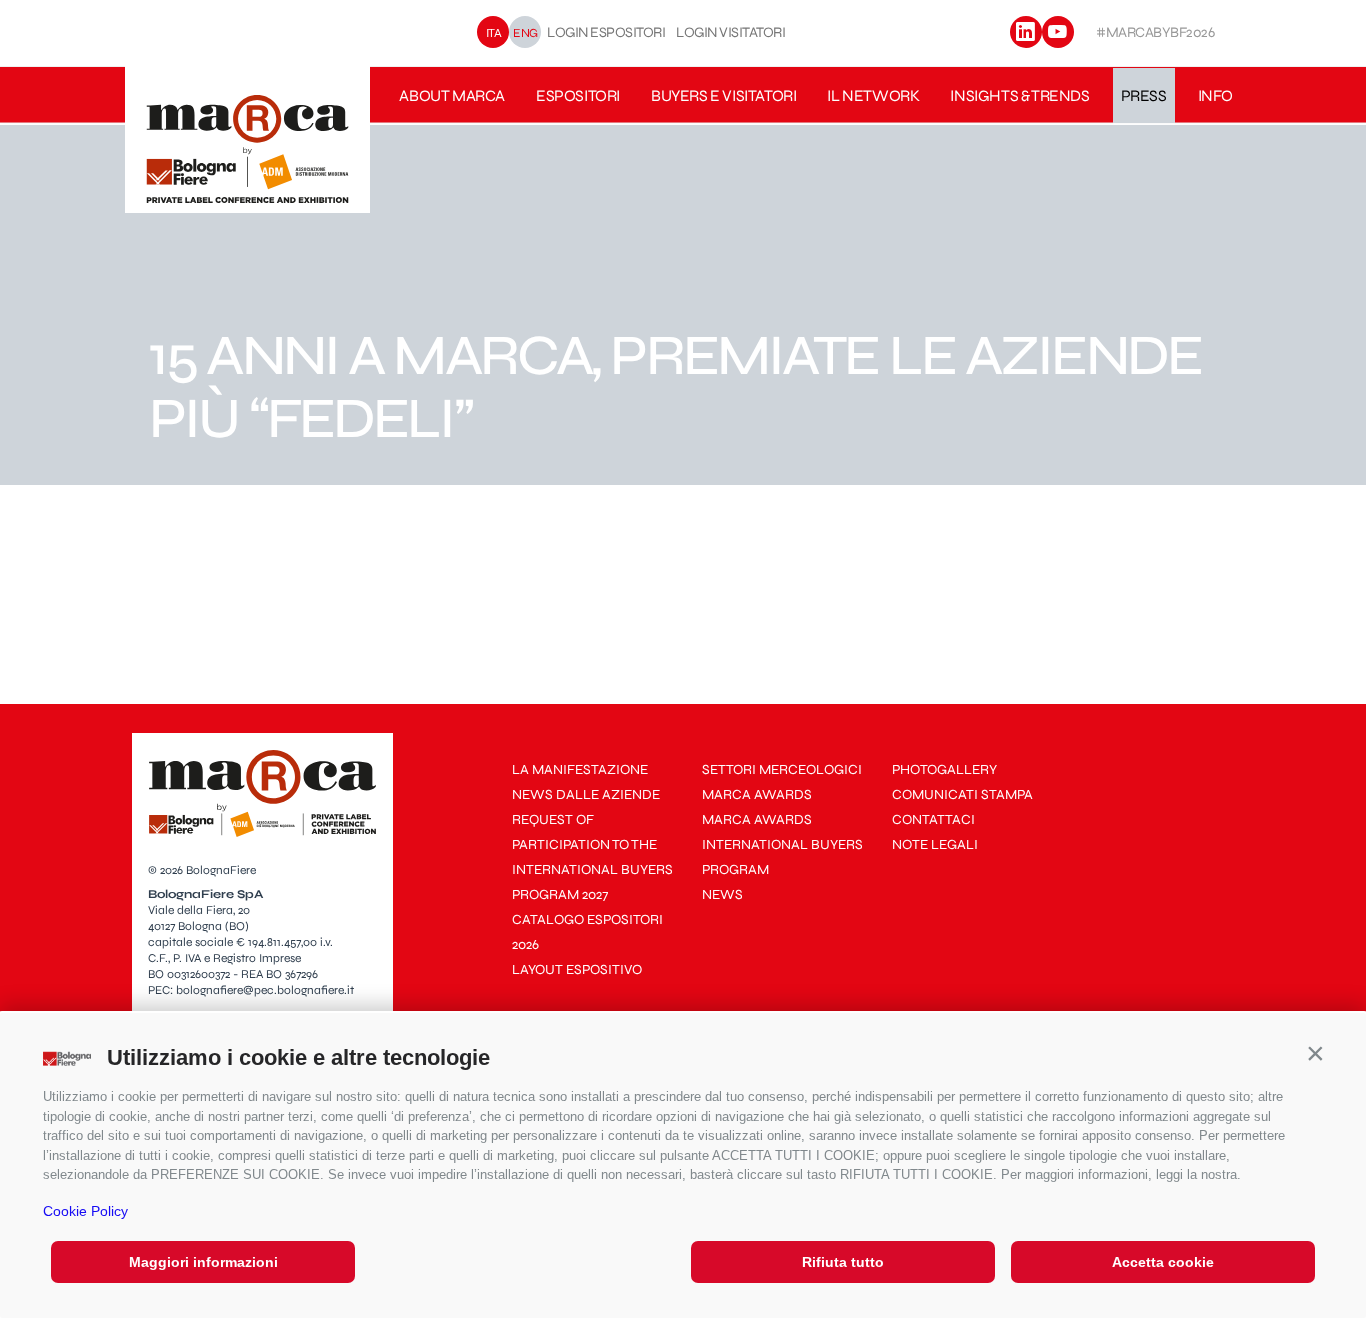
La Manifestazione (580, 769)
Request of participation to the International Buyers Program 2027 (592, 857)
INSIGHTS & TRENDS (1019, 95)
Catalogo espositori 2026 (587, 932)
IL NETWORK (873, 95)
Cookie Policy (85, 1211)
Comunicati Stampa (962, 794)
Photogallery (944, 769)
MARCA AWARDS (757, 794)
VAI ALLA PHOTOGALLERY (289, 598)
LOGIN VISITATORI (730, 32)
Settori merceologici (782, 769)
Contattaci (933, 819)
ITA (494, 32)
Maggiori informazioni (203, 1262)
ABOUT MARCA (452, 95)
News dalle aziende (586, 794)
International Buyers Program (782, 857)
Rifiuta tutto (843, 1262)
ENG (525, 32)
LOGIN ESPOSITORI (606, 32)
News (722, 894)
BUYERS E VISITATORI (723, 95)
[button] (1315, 1053)
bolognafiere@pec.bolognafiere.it (265, 990)
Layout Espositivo (577, 969)
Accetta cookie (1163, 1262)
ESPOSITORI (578, 95)
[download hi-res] (303, 521)
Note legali (935, 844)
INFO (1215, 95)
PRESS (1144, 95)
